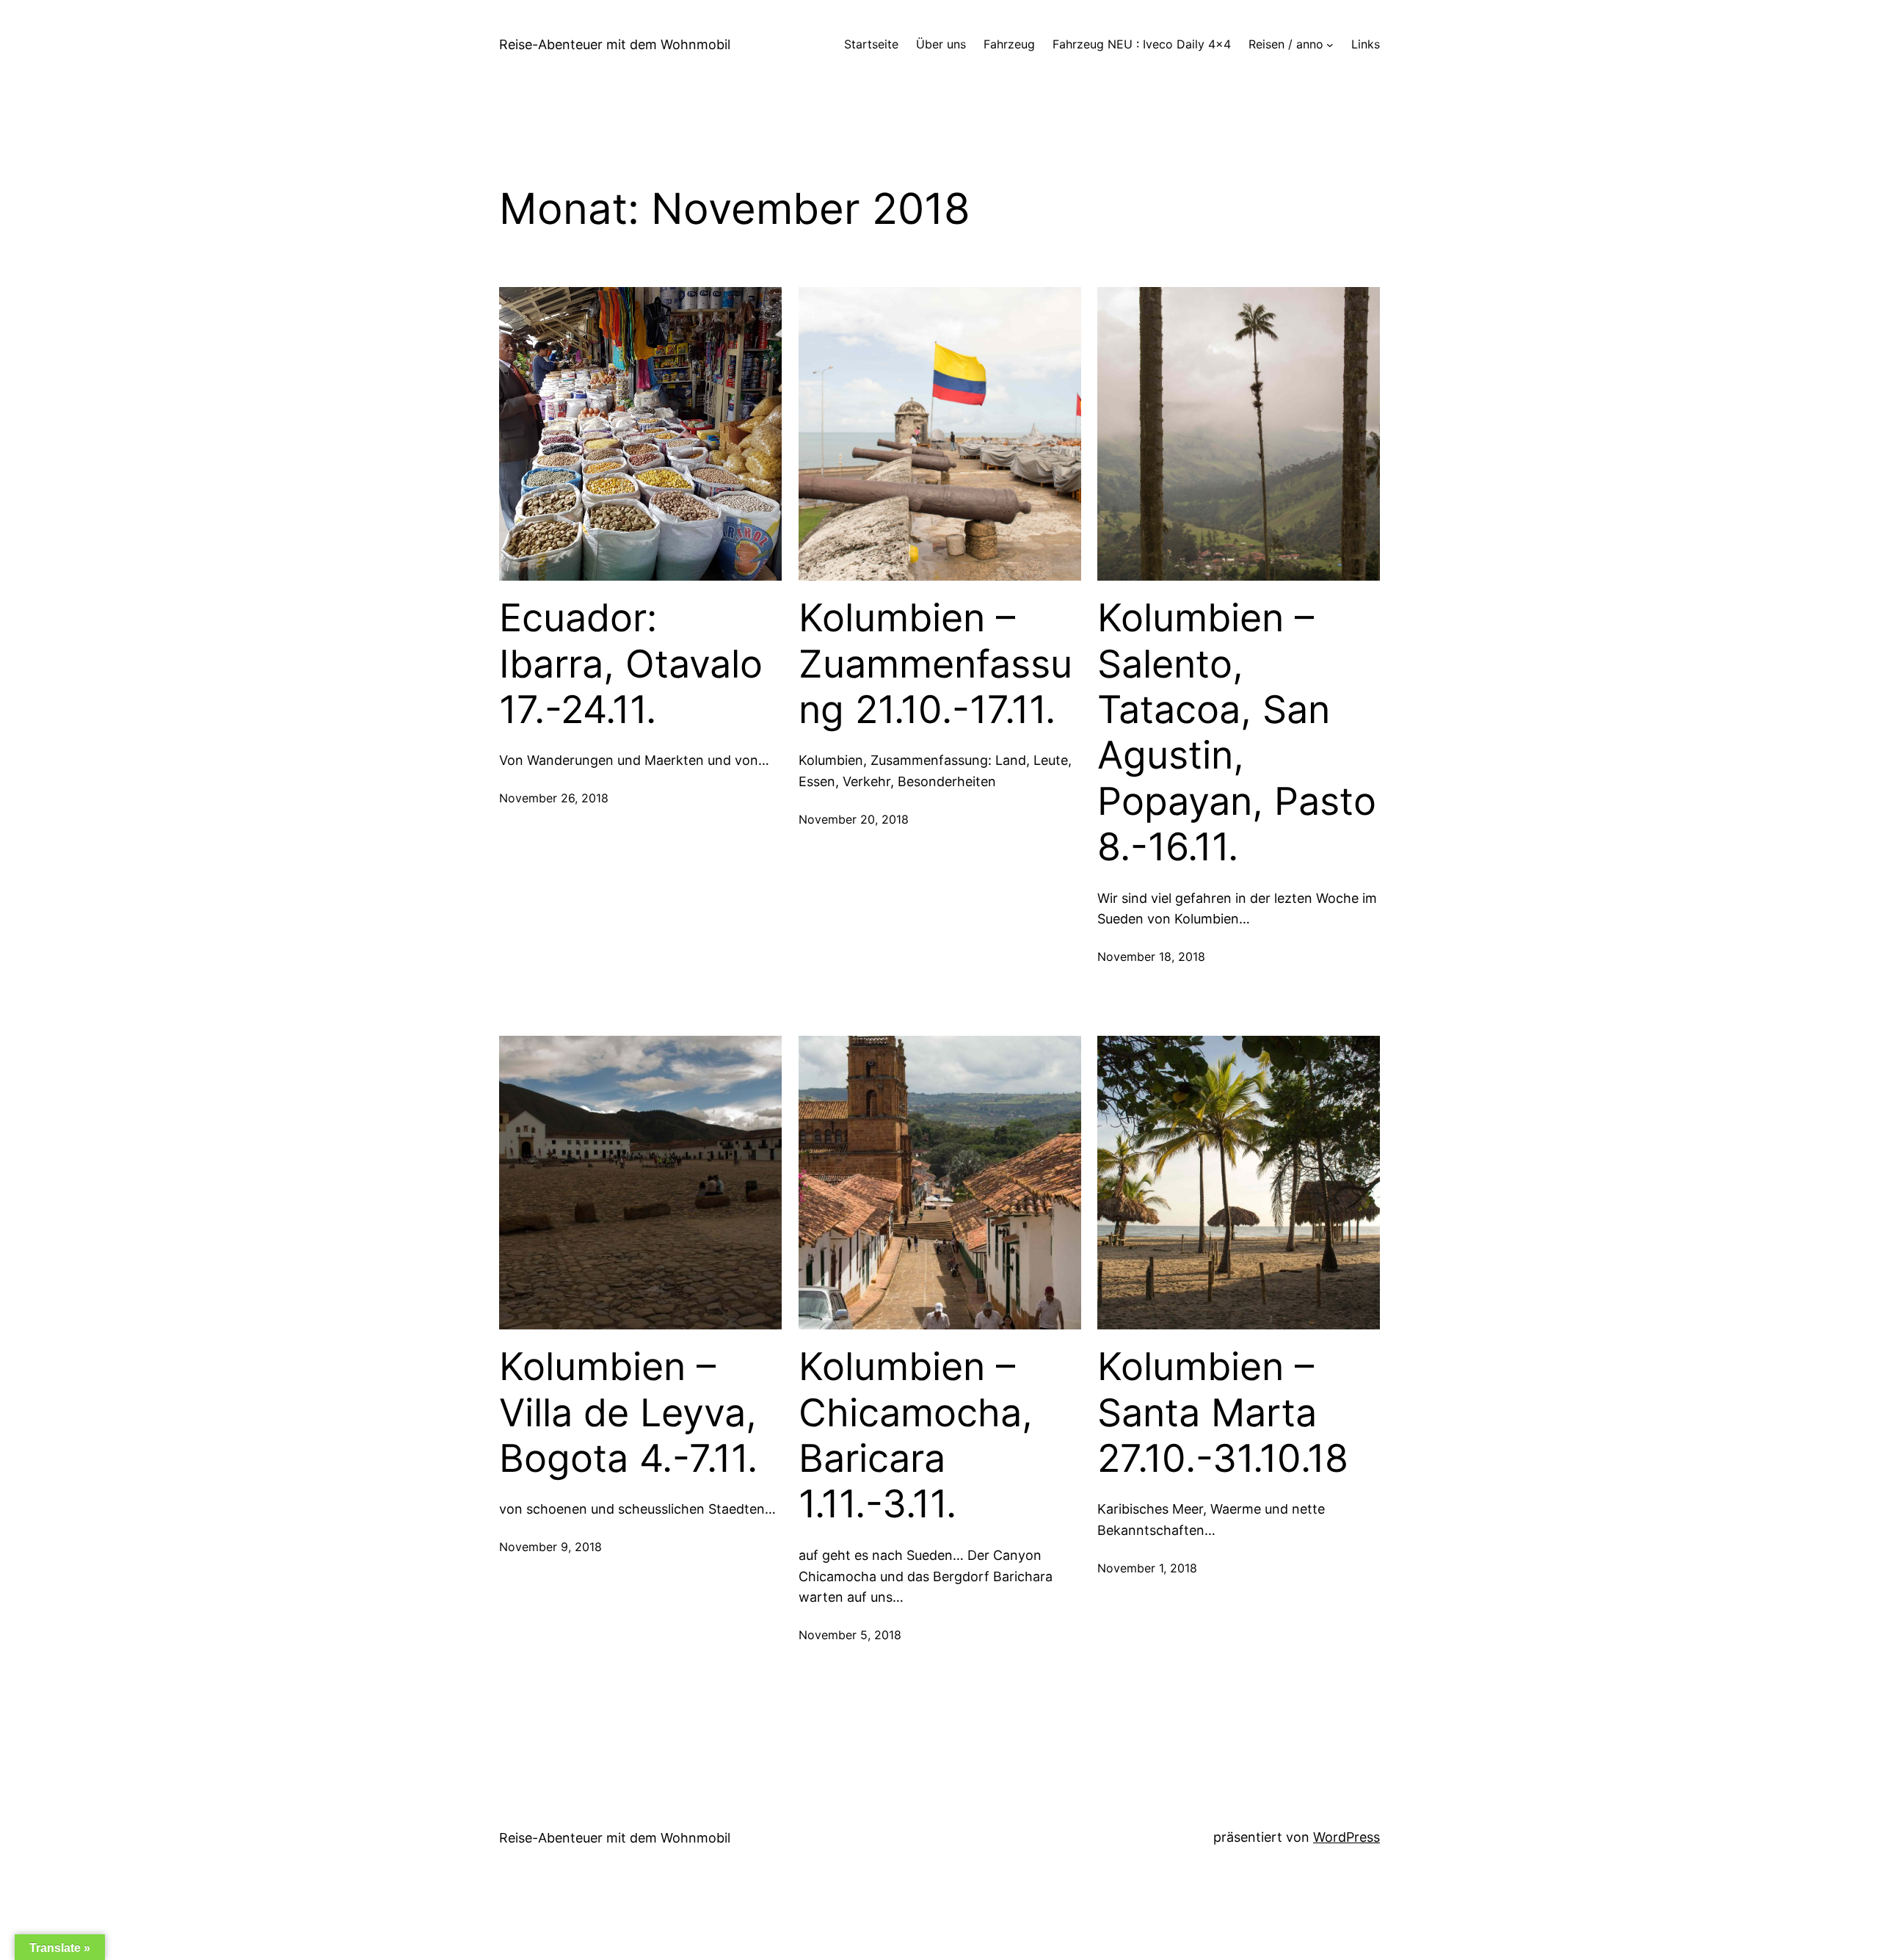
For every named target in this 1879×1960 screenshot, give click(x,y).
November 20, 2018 (854, 819)
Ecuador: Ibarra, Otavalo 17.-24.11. (631, 664)
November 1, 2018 (1147, 1568)
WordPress (1346, 1837)
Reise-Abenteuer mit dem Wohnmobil (615, 44)
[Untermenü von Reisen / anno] (1330, 45)
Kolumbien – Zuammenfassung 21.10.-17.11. (935, 664)
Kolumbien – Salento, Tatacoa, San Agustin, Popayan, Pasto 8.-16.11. (1237, 733)
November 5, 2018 (850, 1635)
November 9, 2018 (550, 1547)
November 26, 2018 (554, 798)
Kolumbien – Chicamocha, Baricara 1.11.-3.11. (916, 1435)
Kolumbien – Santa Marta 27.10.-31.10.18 (1223, 1413)
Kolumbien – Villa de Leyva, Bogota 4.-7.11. (628, 1413)
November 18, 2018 (1151, 957)
